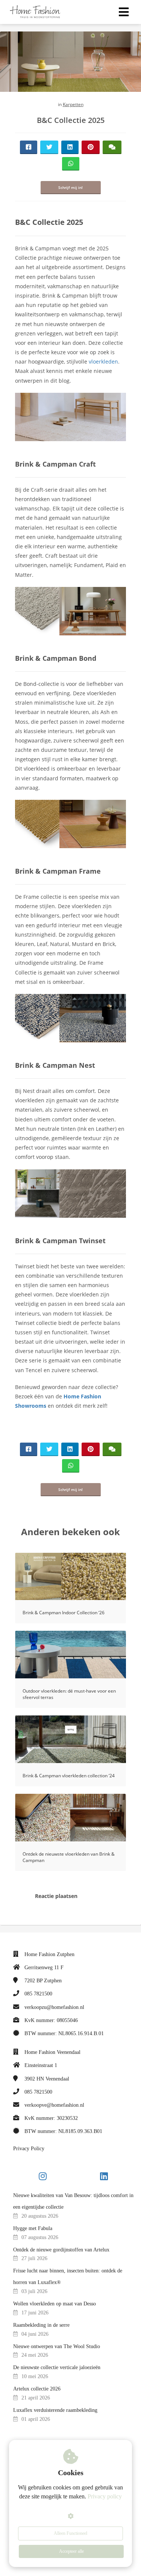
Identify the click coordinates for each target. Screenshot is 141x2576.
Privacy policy (105, 2496)
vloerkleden (103, 361)
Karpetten (73, 104)
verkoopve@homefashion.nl (54, 2105)
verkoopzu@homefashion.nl (54, 2007)
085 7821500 (38, 1994)
